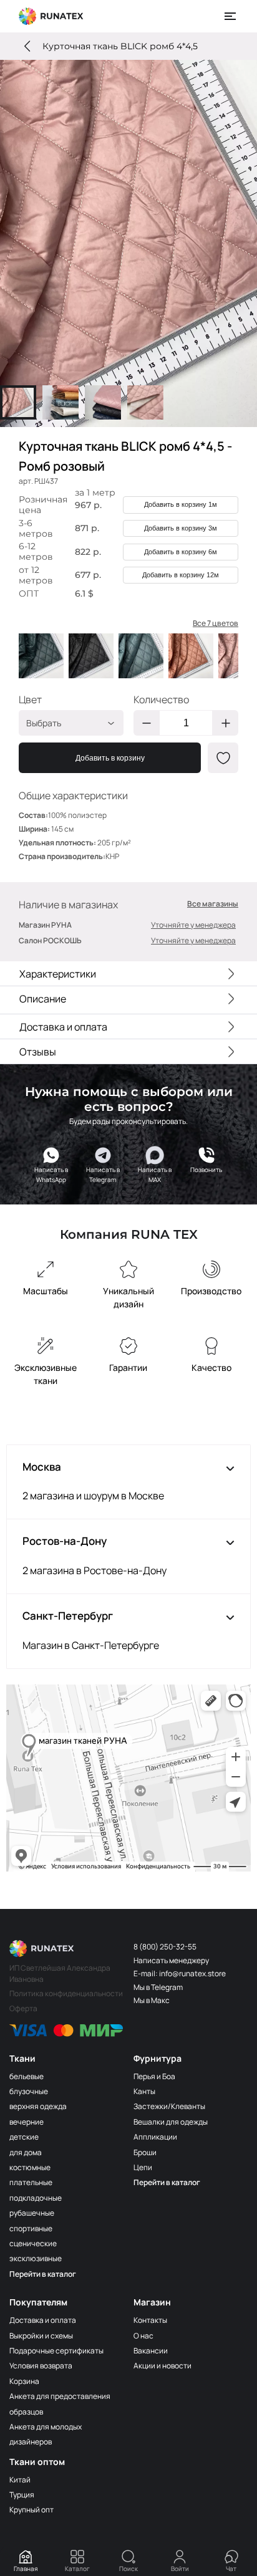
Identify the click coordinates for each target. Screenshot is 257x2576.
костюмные (30, 2167)
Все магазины (213, 904)
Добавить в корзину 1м (181, 504)
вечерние (27, 2122)
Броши (145, 2152)
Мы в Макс (152, 2000)
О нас (143, 2336)
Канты (144, 2091)
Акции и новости (162, 2366)
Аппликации (155, 2137)
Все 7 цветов (216, 623)
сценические (33, 2243)
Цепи (143, 2167)
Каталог (77, 2569)
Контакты (150, 2320)
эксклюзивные (36, 2258)
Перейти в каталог (43, 2274)
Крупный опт (32, 2510)
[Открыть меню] (231, 16)
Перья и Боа (154, 2076)
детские (24, 2137)
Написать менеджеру (171, 1960)
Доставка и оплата (43, 2320)
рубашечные (32, 2213)
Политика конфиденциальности (66, 1993)
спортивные (31, 2228)
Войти (180, 2569)
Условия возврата (41, 2366)
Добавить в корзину (110, 758)
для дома (26, 2152)
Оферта (23, 2008)
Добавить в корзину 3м (181, 528)
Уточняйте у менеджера (193, 925)
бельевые (27, 2076)
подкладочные (36, 2198)
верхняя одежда (38, 2106)
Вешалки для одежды (171, 2122)
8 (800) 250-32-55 (165, 1947)
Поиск (128, 2569)
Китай (20, 2480)
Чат (231, 2569)
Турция (22, 2495)
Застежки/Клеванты (169, 2106)
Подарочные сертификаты (56, 2351)
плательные (31, 2182)
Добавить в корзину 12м (181, 575)
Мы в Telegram (158, 1987)
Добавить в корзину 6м (181, 552)
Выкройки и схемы (41, 2336)
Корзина (24, 2381)
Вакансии (151, 2351)
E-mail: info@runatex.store (180, 1973)
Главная (26, 2569)
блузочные (29, 2091)
